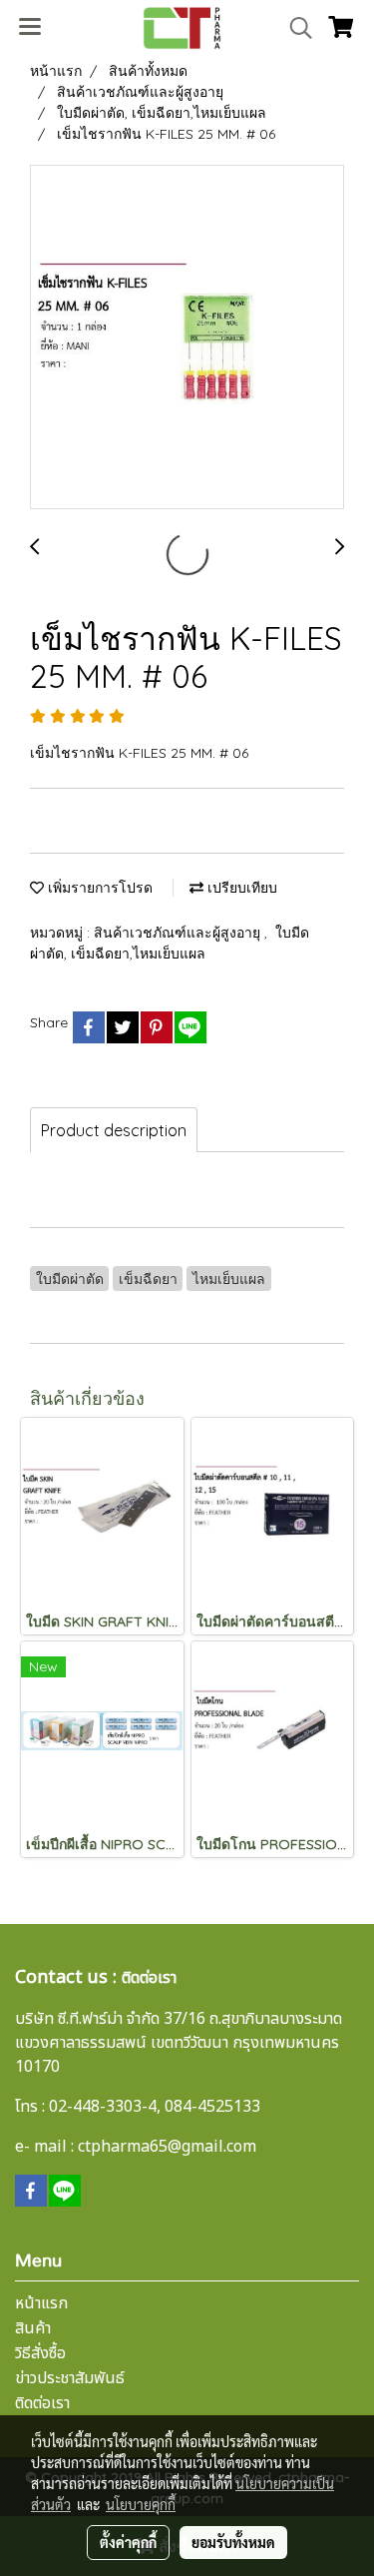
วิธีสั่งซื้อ (40, 2353)
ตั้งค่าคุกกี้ (128, 2542)
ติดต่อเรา (42, 2403)
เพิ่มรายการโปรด (98, 888)
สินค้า (33, 2328)
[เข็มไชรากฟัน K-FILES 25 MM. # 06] (187, 338)
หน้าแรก (41, 2303)
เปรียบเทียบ (240, 888)
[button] (294, 28)
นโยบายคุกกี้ (141, 2504)
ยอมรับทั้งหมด (233, 2542)
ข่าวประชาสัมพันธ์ (70, 2378)
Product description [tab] (114, 1130)
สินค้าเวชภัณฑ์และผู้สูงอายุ (179, 933)
